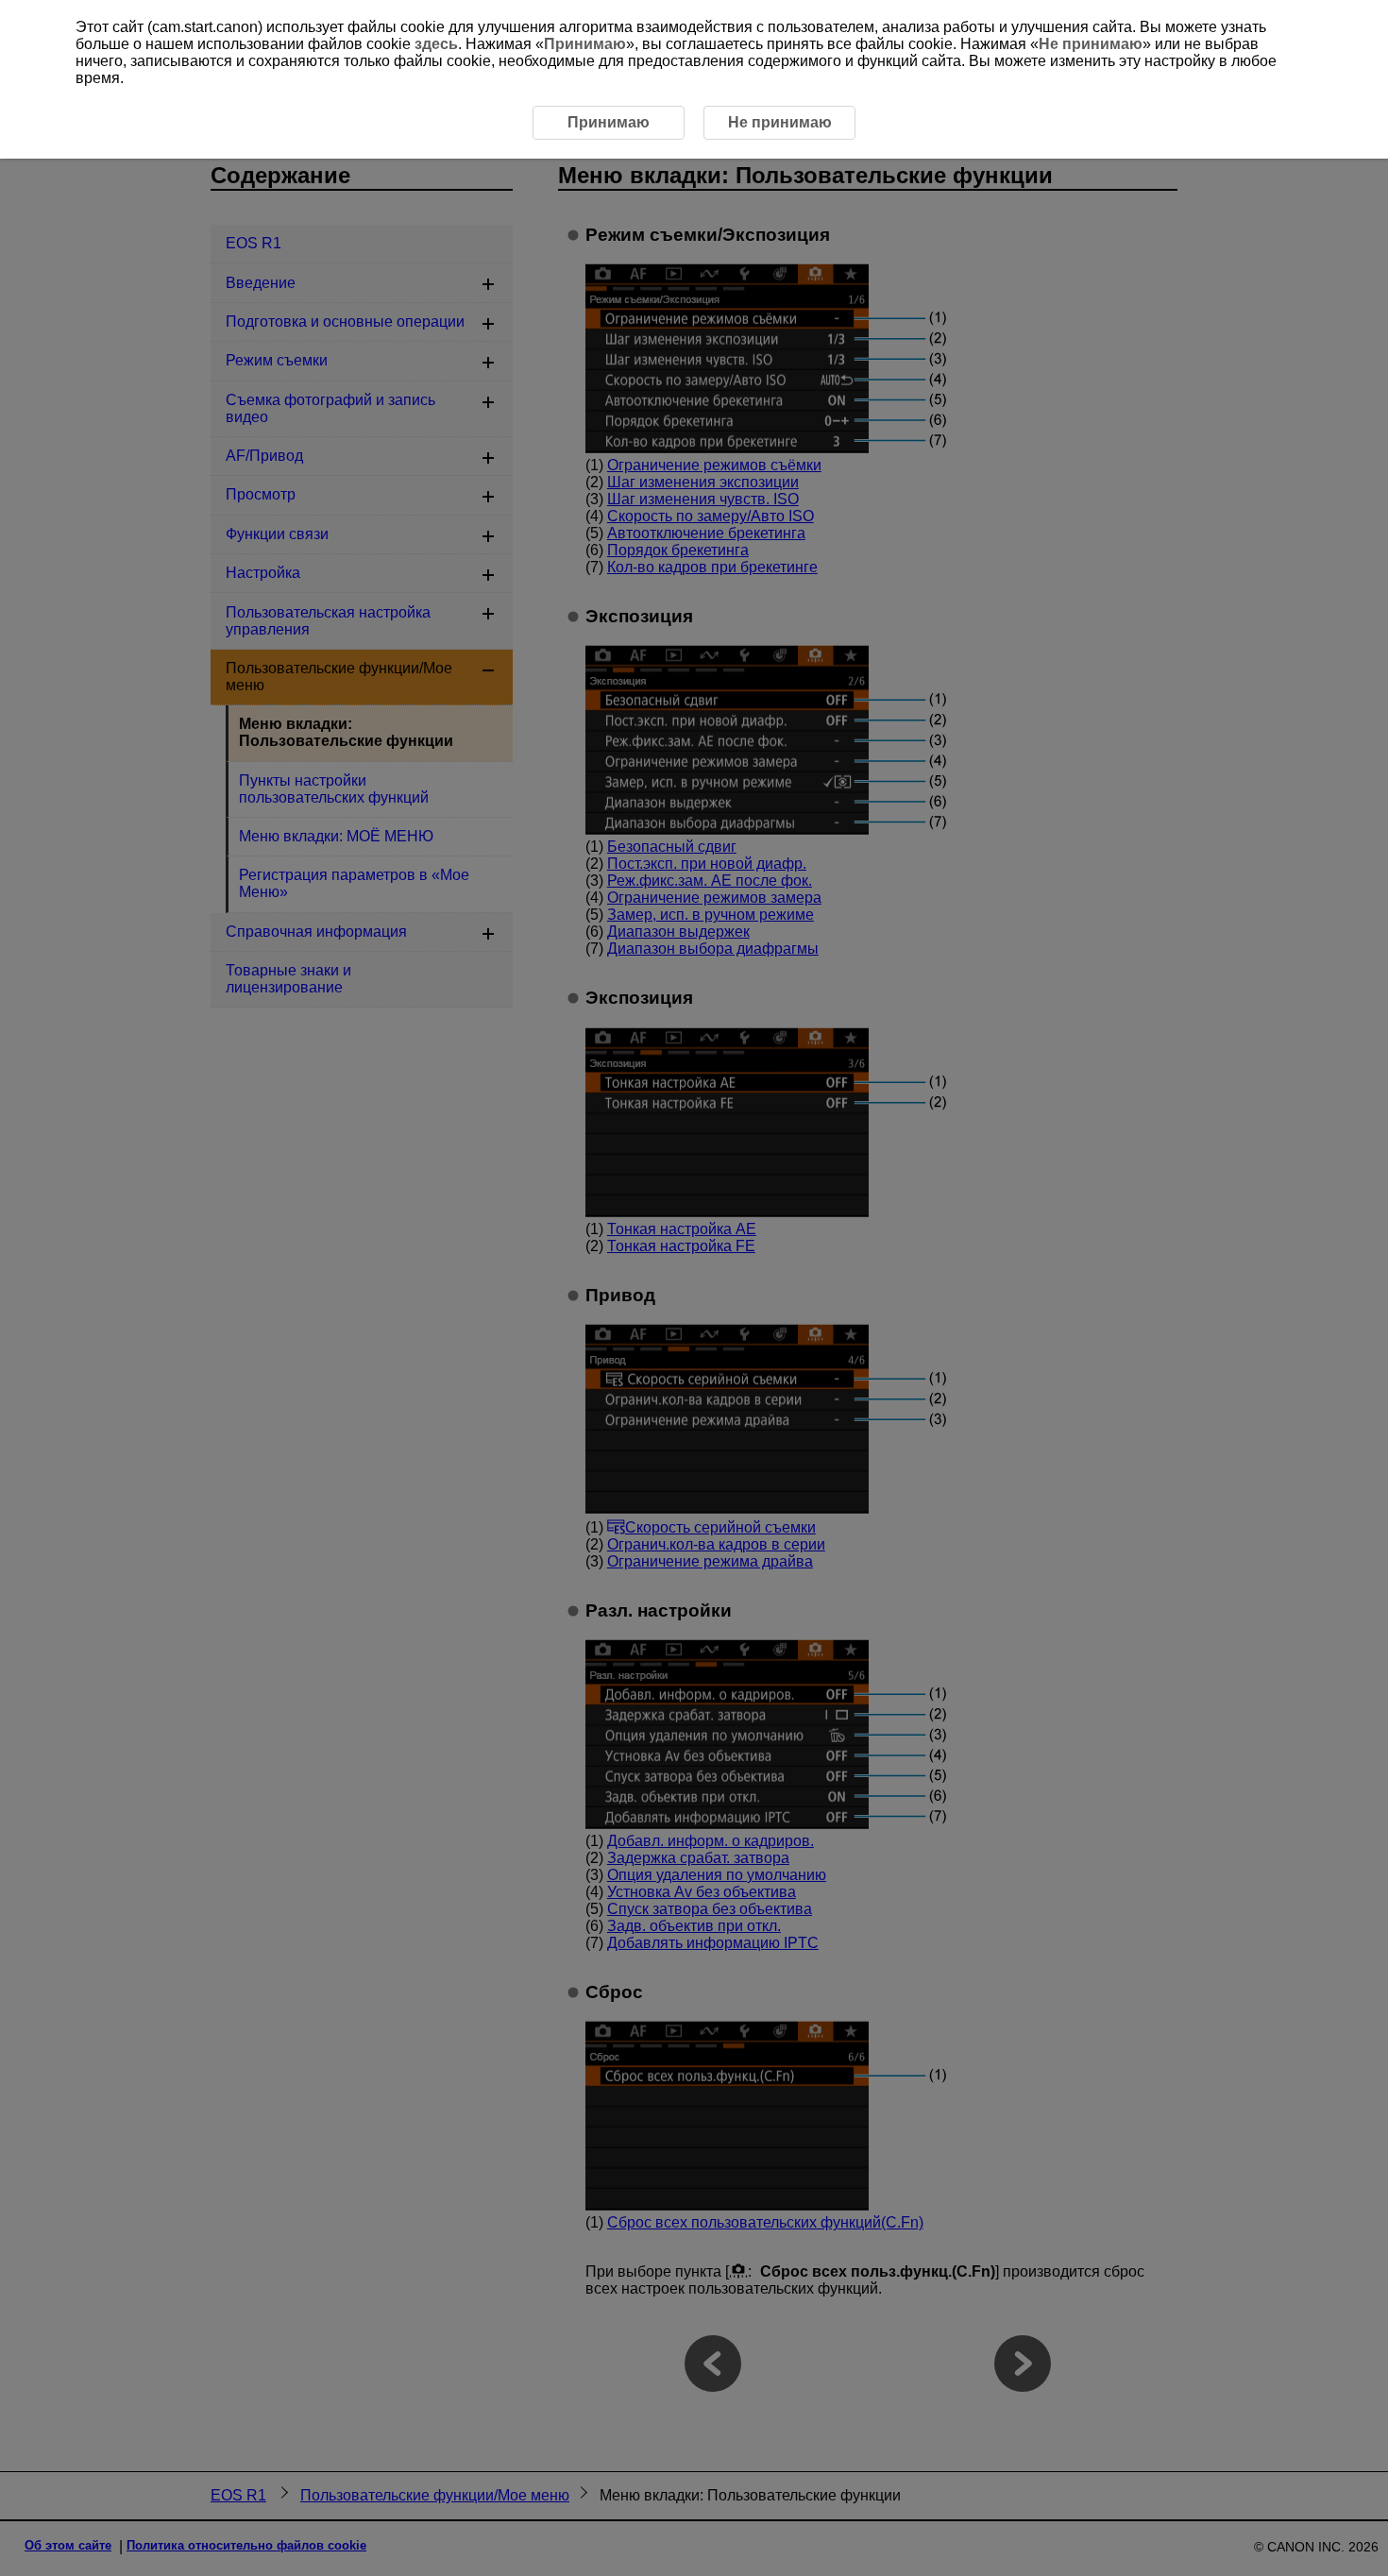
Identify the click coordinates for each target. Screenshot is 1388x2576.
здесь (436, 44)
